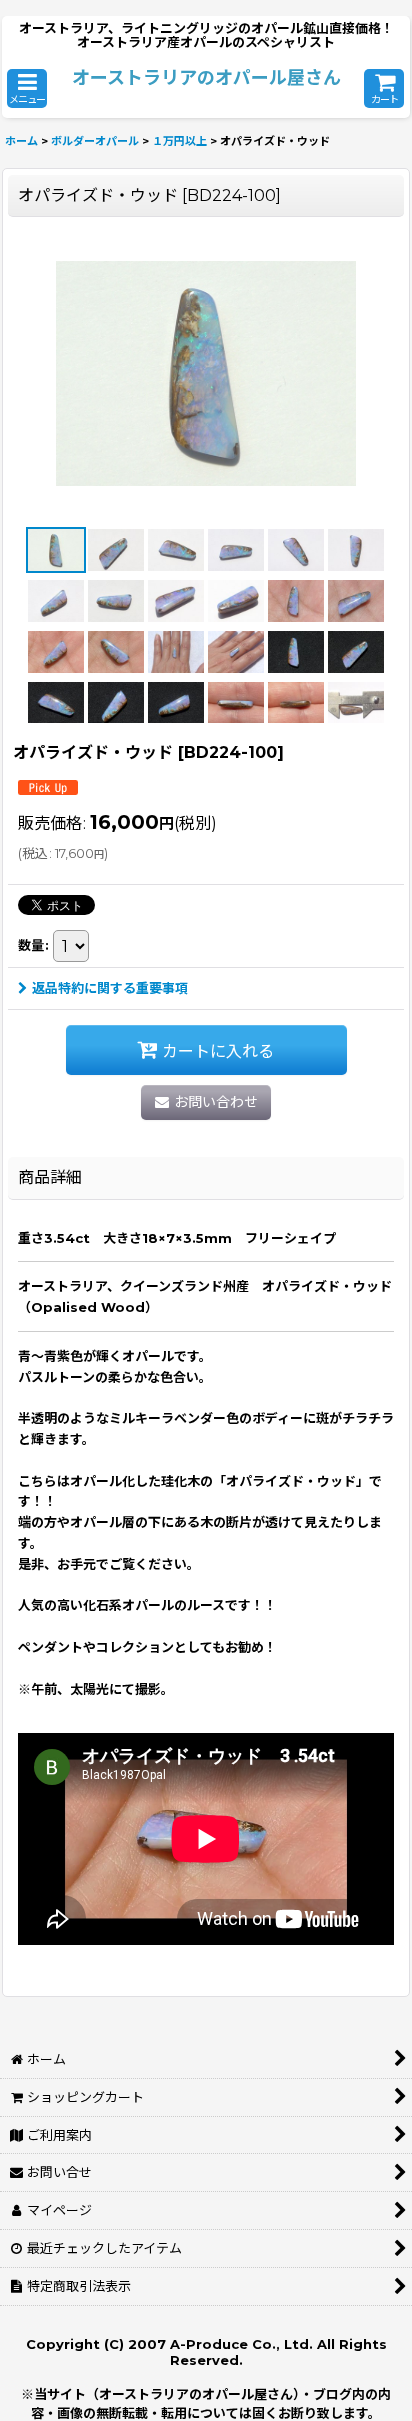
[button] (27, 88)
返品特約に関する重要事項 (110, 988)
